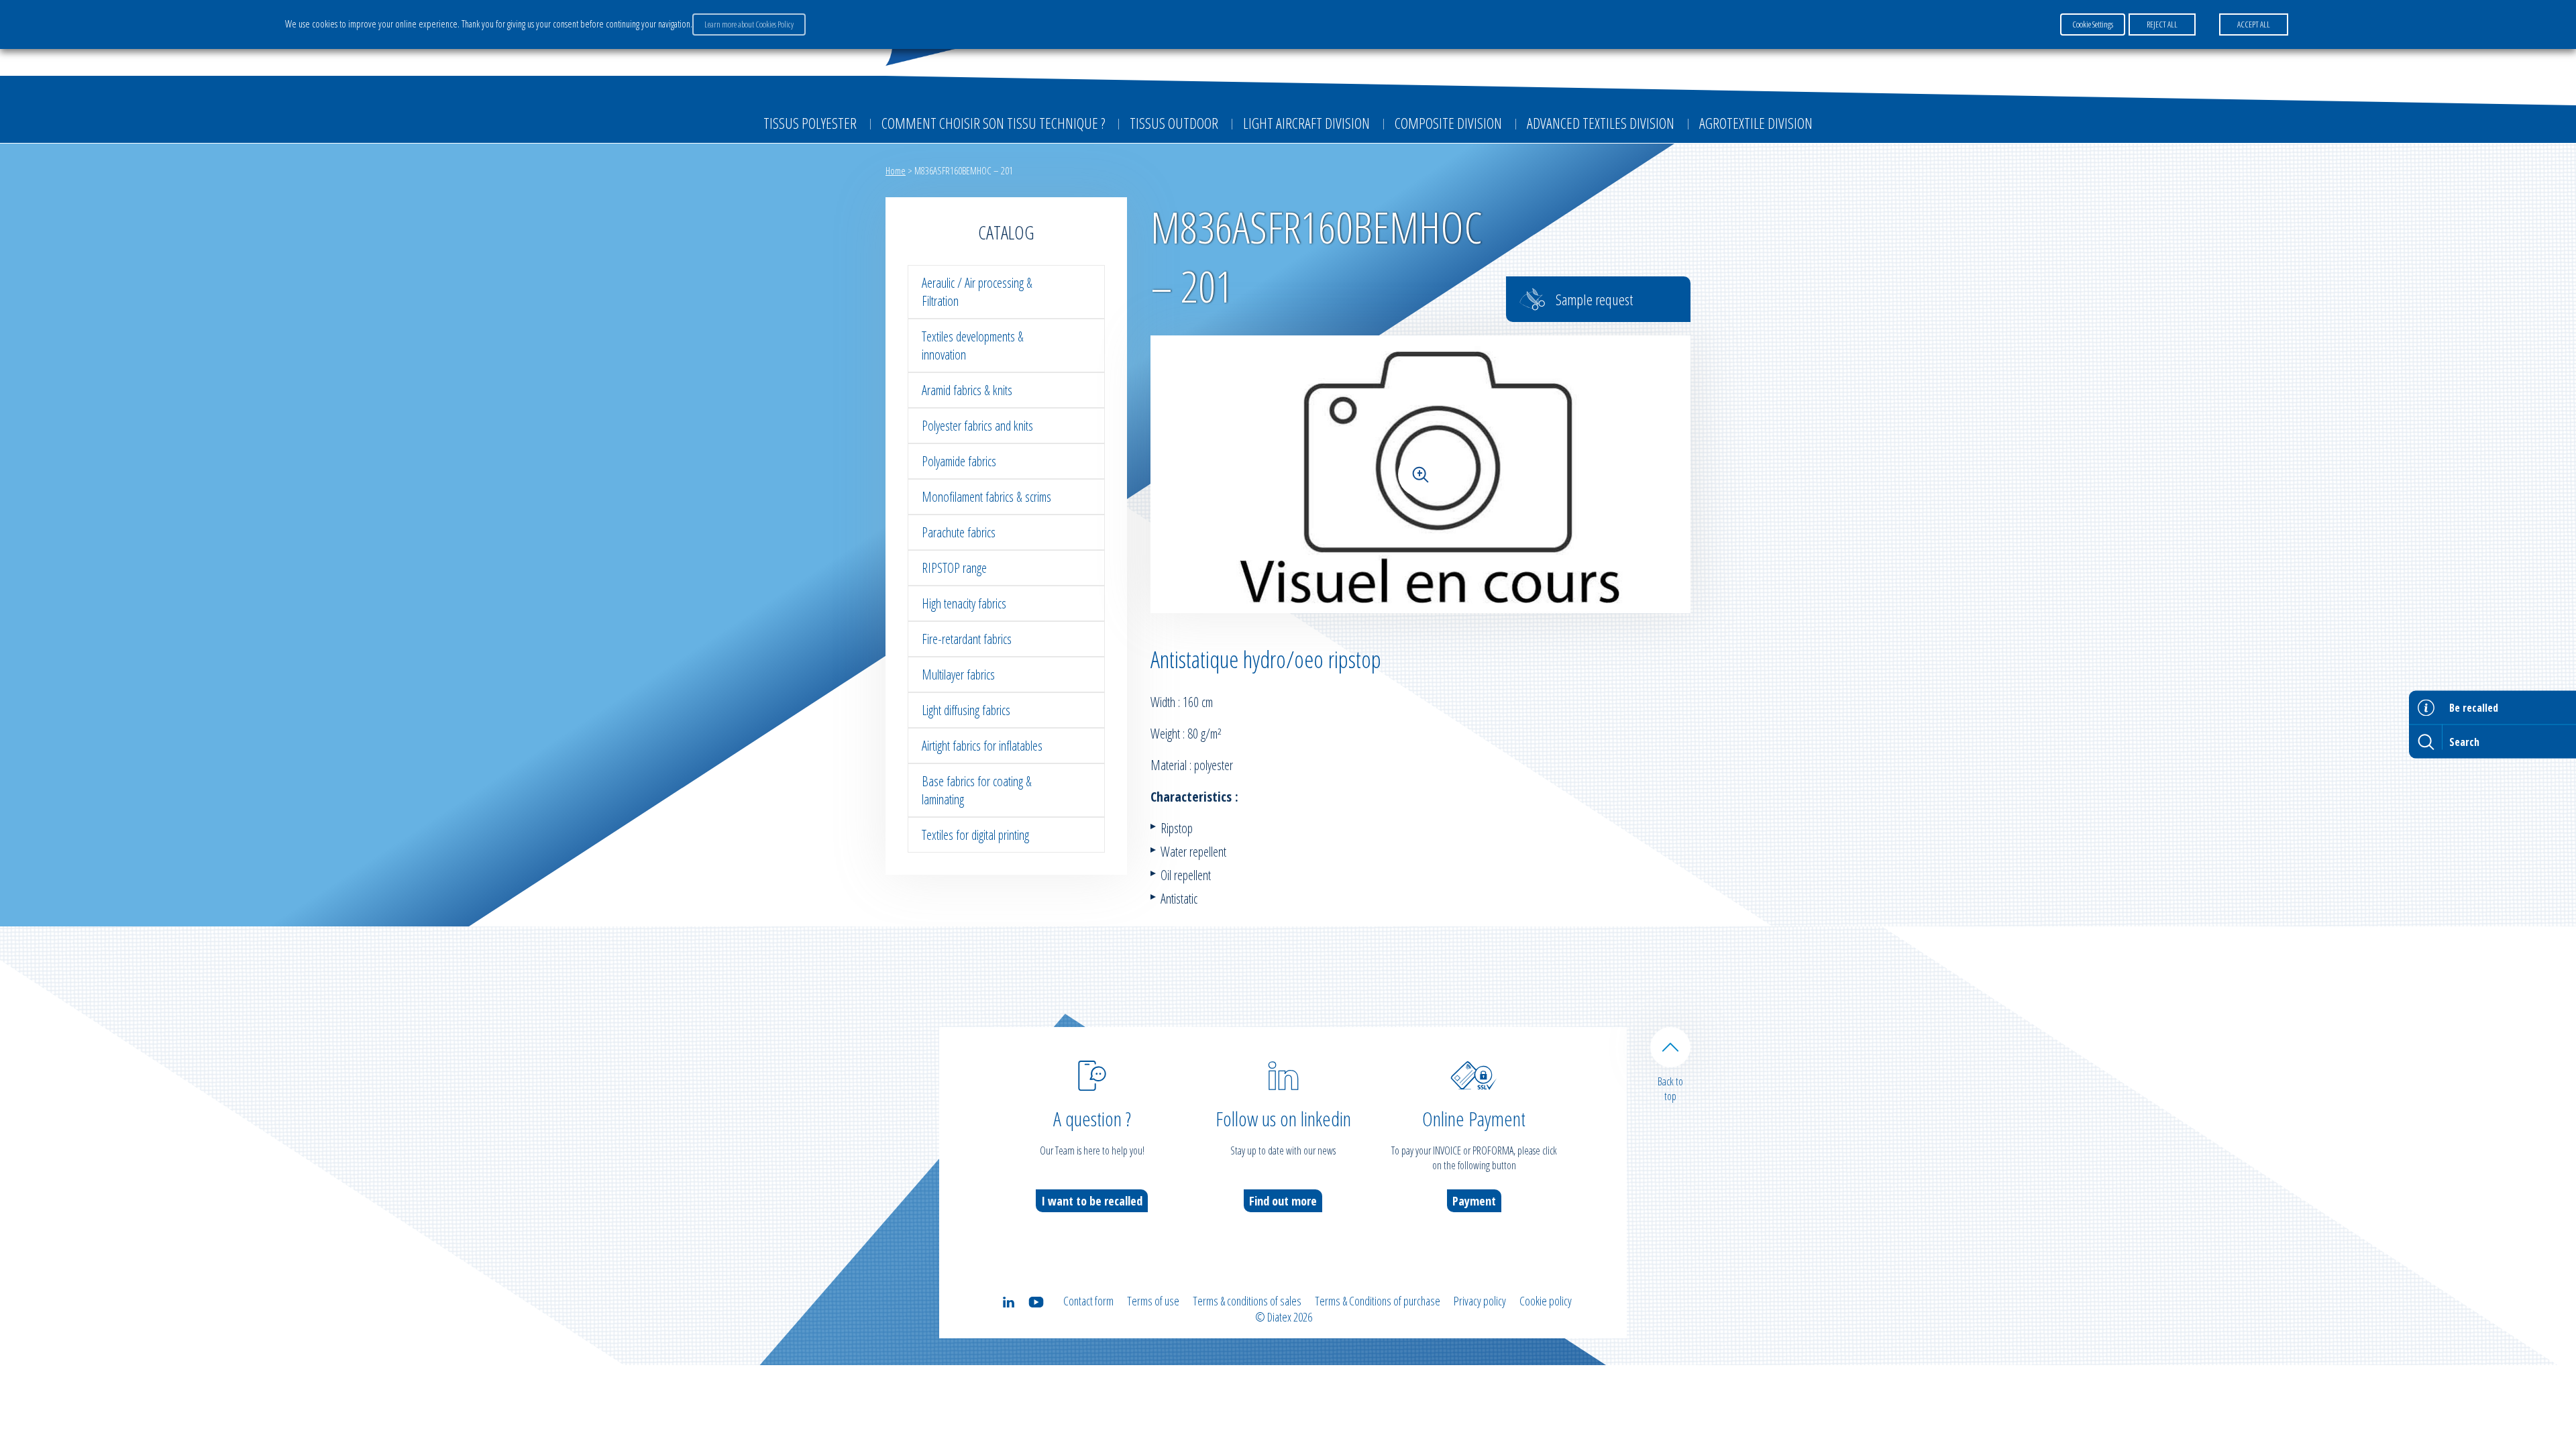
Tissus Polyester (810, 123)
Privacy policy (1480, 1301)
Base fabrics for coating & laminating (977, 790)
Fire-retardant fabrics (967, 639)
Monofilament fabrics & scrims (986, 497)
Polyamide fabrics (959, 461)
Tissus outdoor (1174, 123)
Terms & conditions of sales (1247, 1301)
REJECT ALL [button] (2162, 24)
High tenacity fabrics (964, 603)
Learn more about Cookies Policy (749, 24)
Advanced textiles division (1601, 123)
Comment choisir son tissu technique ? (993, 123)
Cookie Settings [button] (2093, 24)
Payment (1474, 1201)
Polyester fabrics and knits (977, 426)
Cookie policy (1546, 1301)
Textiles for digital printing (975, 835)
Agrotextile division (1756, 123)
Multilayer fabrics (958, 675)
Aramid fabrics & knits (967, 390)
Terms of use (1153, 1301)
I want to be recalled (1092, 1201)
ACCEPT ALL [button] (2254, 24)
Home (896, 170)
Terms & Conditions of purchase (1378, 1301)
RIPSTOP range (954, 568)
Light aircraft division (1306, 123)
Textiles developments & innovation (973, 345)
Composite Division (1448, 123)
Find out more (1283, 1201)
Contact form (1088, 1301)
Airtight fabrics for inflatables (982, 746)
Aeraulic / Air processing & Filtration (977, 292)
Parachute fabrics (959, 532)
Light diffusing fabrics (966, 710)
